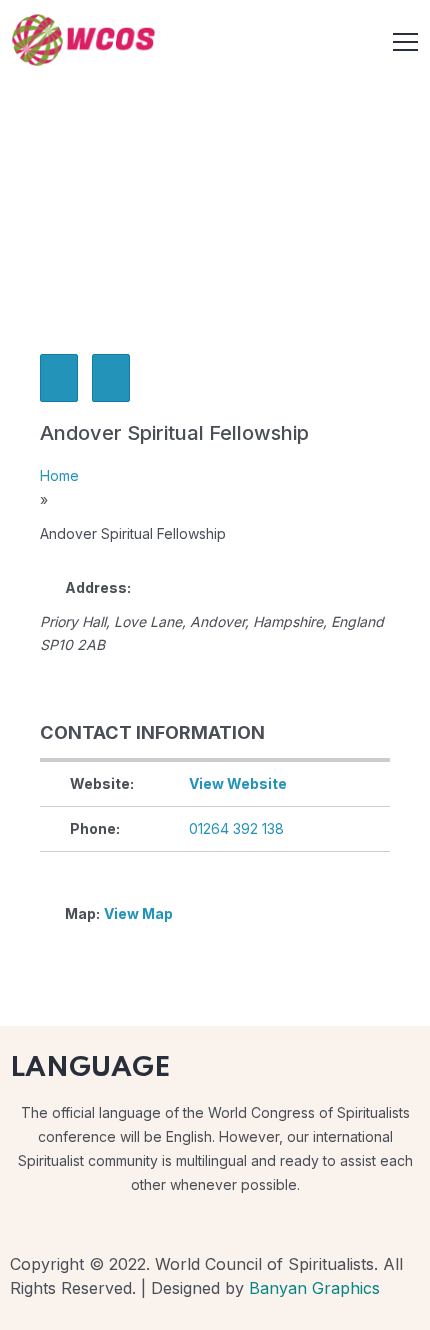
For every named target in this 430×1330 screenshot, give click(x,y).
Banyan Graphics (314, 1288)
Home (59, 475)
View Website (238, 783)
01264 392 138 (236, 828)
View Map (138, 913)
